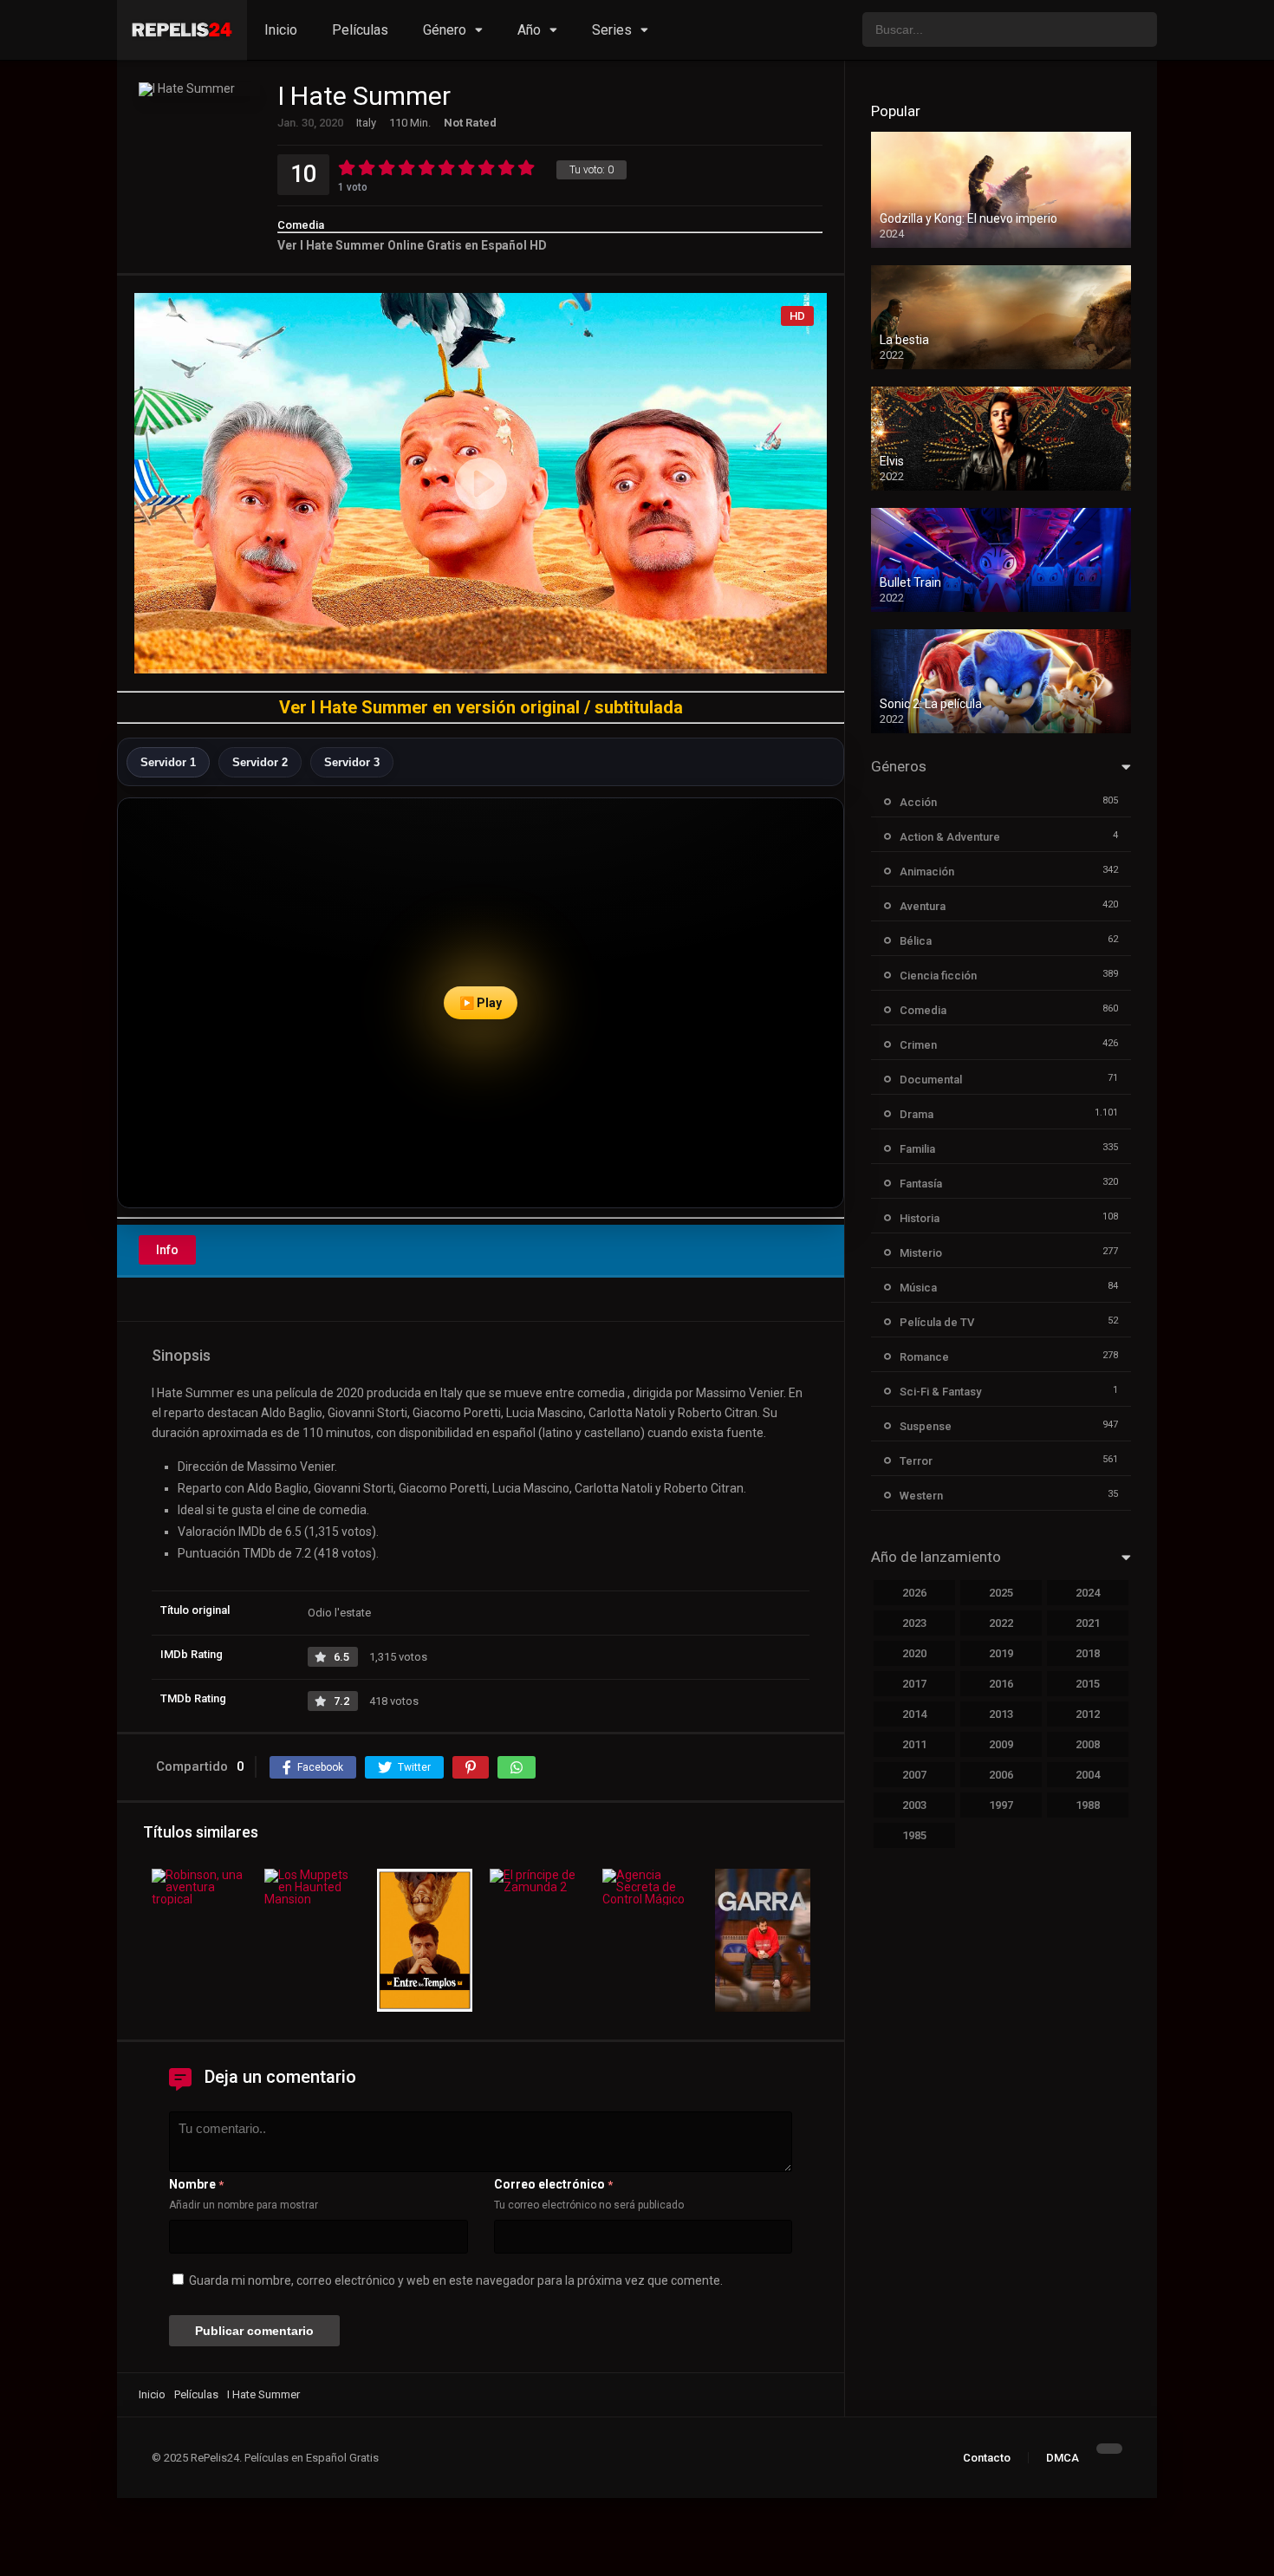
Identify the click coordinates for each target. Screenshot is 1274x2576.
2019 (1001, 1653)
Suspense (926, 1426)
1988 (1088, 1805)
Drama (916, 1114)
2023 (914, 1623)
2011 (914, 1744)
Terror (916, 1461)
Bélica (916, 941)
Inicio (281, 30)
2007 (914, 1775)
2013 (1001, 1714)
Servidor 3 (352, 762)
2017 (914, 1684)
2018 (1088, 1653)
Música (918, 1288)
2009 (1001, 1744)
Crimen (918, 1045)
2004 (1088, 1775)
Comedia (301, 225)
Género (445, 30)
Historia (920, 1218)
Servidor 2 (260, 762)
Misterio (921, 1253)
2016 (1001, 1684)
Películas (360, 30)
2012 (1088, 1714)
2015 (1088, 1684)
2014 (914, 1714)
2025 (1001, 1593)
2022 (1001, 1623)
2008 (1088, 1744)
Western (921, 1496)
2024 (1088, 1593)
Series (612, 30)
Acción (918, 802)
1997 (1001, 1805)
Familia (917, 1149)
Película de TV (937, 1322)
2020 (914, 1653)
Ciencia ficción (938, 976)
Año (529, 30)
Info (167, 1250)
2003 (914, 1805)
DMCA (1063, 2458)
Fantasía (921, 1184)
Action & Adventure (950, 837)
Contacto (987, 2458)
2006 (1001, 1775)
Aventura (923, 906)
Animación (927, 872)
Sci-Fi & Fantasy (940, 1392)
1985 (914, 1835)
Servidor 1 (168, 762)
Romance (924, 1357)
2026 (914, 1593)
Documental (931, 1080)
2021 (1088, 1623)
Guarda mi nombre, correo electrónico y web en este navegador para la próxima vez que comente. (456, 2280)
